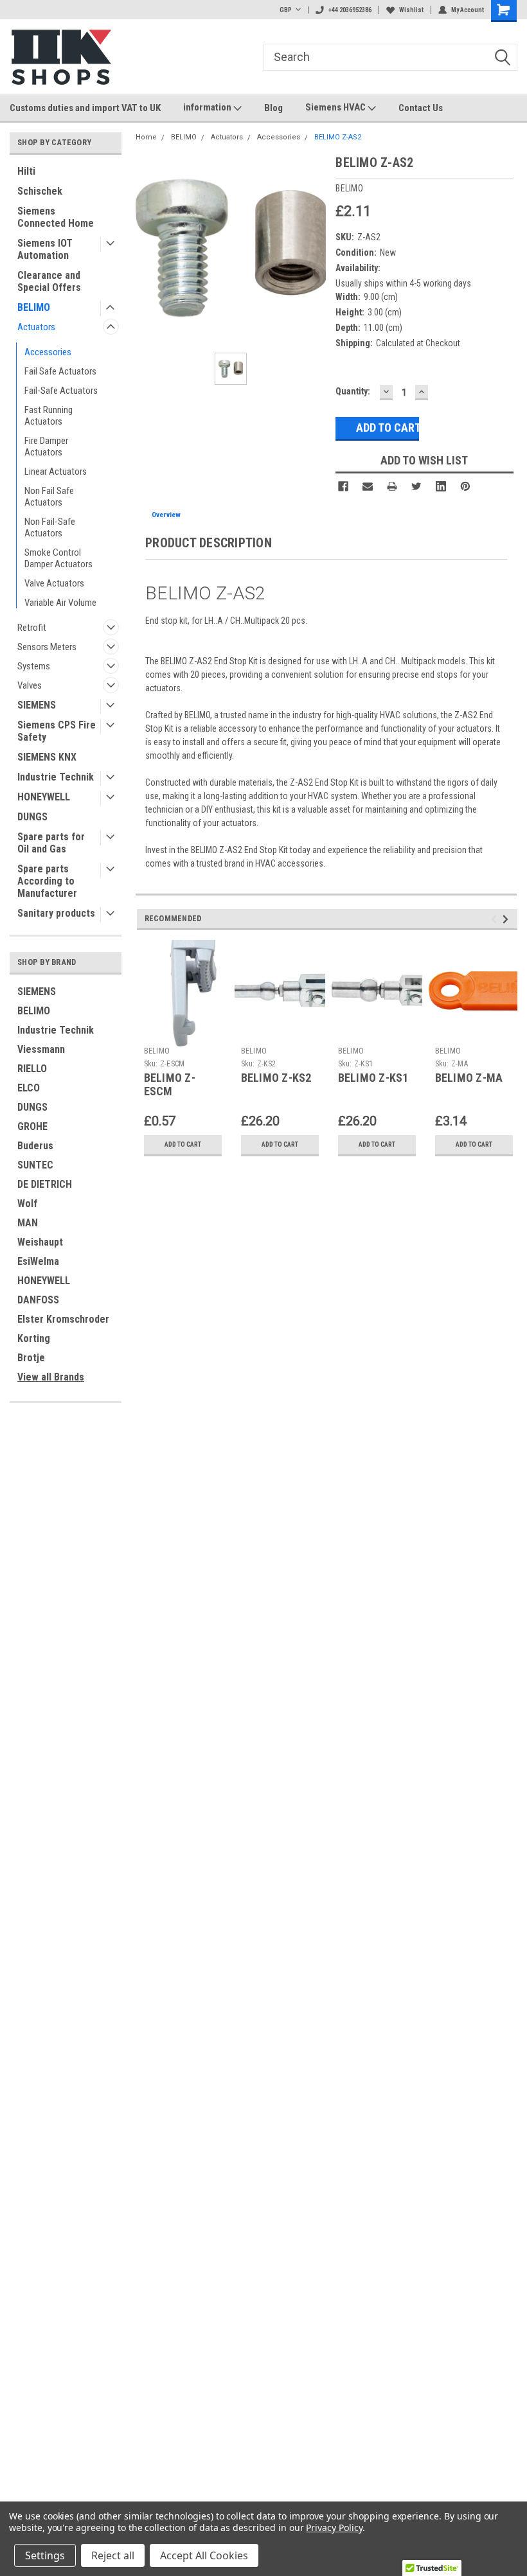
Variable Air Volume (60, 603)
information (208, 107)
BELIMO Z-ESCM (170, 1084)
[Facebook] (343, 486)
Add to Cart (183, 1144)
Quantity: (353, 391)
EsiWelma (38, 1261)
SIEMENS (37, 705)
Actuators (36, 327)
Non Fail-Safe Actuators (50, 527)
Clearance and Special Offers (49, 281)
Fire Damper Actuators (46, 446)
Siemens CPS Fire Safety (57, 731)
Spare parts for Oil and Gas (51, 843)
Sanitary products (56, 913)
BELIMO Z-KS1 (373, 1078)
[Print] (392, 486)
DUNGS (32, 817)
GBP (286, 10)
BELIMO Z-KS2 (276, 1078)
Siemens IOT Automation (45, 249)
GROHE (32, 1126)
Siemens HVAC (336, 107)
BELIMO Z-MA (469, 1078)
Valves (30, 685)
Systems (34, 666)
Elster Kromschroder (63, 1319)
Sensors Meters (47, 647)
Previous (496, 919)
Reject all (113, 2555)
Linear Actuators (56, 472)
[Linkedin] (441, 486)
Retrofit (32, 628)
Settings (45, 2555)
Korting (34, 1338)
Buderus (35, 1146)
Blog (273, 108)
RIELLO (32, 1069)
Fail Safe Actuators (60, 371)
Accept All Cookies (204, 2555)
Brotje (31, 1358)
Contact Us (421, 108)
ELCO (29, 1088)
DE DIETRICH (45, 1184)
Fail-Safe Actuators (61, 391)
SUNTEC (35, 1165)
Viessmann (41, 1049)
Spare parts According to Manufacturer (47, 881)
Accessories (48, 352)
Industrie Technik (56, 777)
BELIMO (34, 307)
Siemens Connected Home (56, 217)
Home (146, 137)
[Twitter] (416, 486)
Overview (166, 515)
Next (507, 919)
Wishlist (411, 10)
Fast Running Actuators (49, 416)
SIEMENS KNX (47, 757)
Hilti (26, 171)
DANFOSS (38, 1300)
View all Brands (51, 1377)
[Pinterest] (465, 486)
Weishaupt (40, 1242)
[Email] (368, 486)
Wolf (27, 1204)
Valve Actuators (54, 583)
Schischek (40, 191)
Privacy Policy (334, 2527)
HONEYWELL (44, 797)
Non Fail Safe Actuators (49, 497)
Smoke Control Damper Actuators (58, 558)
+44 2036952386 (350, 10)
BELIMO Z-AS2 (338, 137)
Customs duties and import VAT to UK (85, 108)
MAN (28, 1223)
